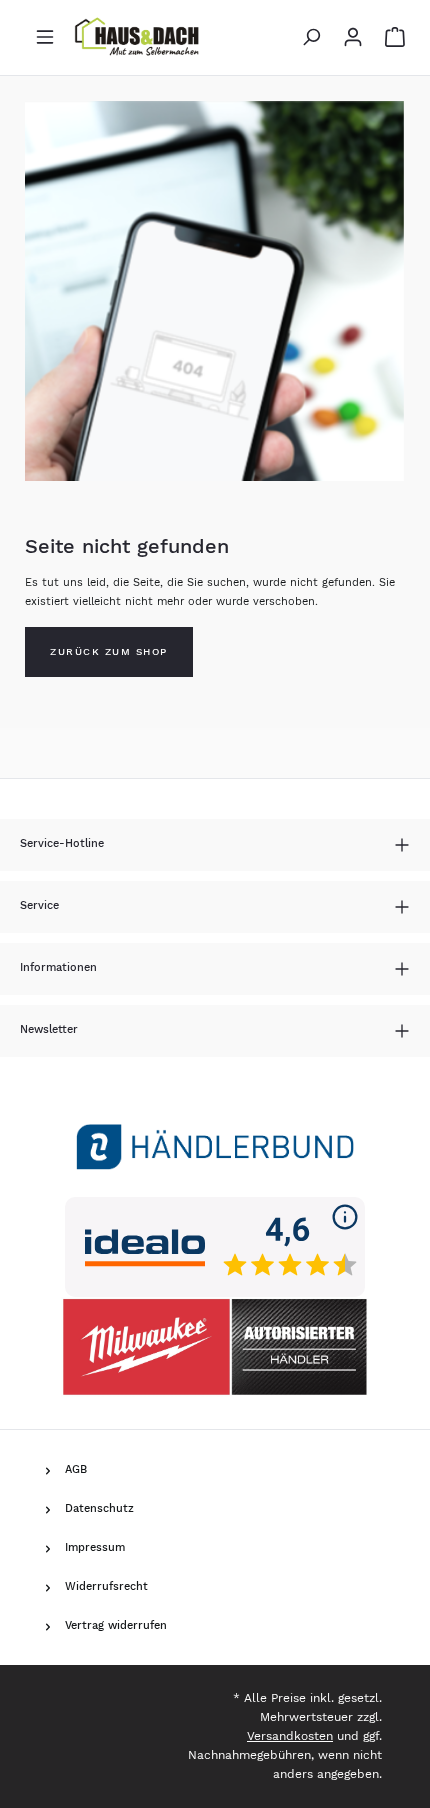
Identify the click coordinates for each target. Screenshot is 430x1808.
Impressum (95, 1547)
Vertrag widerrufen (116, 1625)
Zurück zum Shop (109, 651)
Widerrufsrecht (106, 1586)
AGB (76, 1469)
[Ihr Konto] (353, 37)
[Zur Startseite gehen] (139, 37)
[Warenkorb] (390, 37)
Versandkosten (290, 1736)
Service (39, 905)
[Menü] (45, 37)
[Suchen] (311, 37)
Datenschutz (99, 1508)
